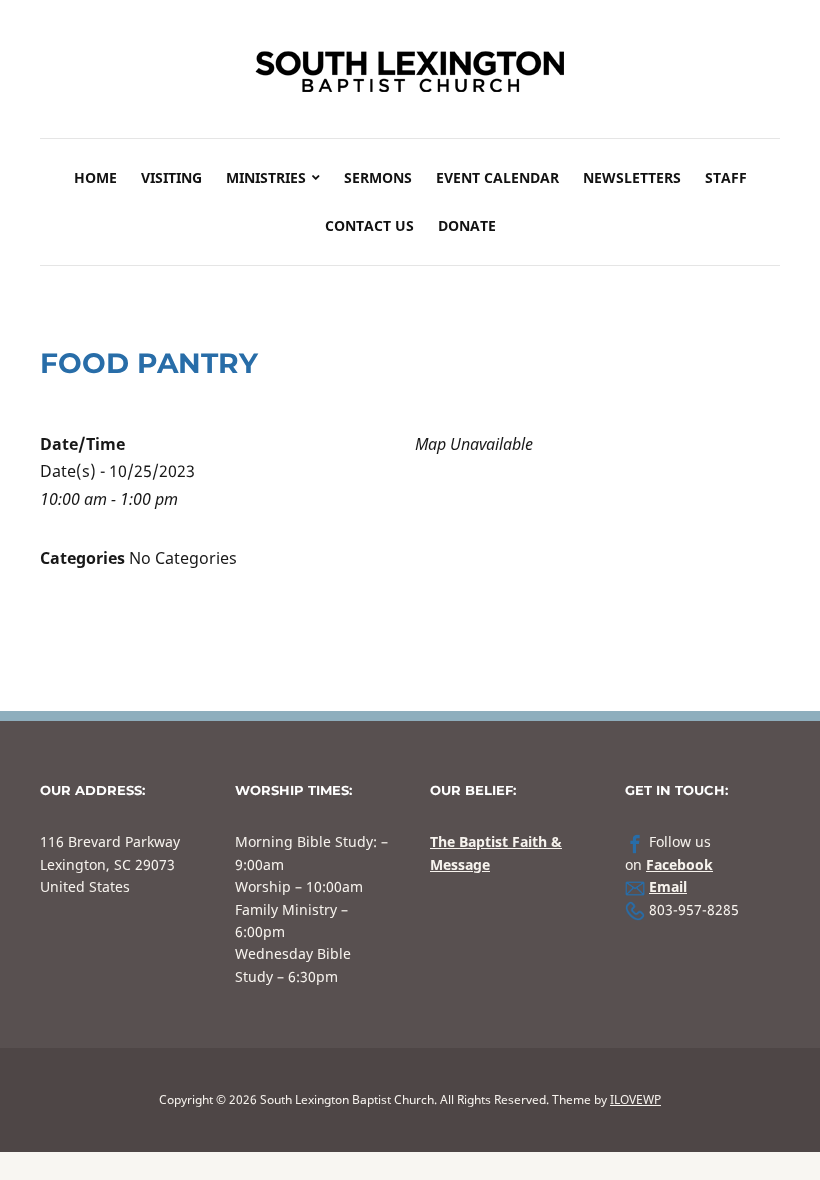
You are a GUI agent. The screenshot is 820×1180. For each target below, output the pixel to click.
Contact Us (369, 225)
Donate (467, 225)
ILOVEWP (635, 1099)
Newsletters (632, 177)
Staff (726, 177)
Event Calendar (497, 177)
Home (95, 177)
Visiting (171, 177)
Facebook (679, 864)
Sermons (378, 177)
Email (668, 886)
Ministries (266, 177)
